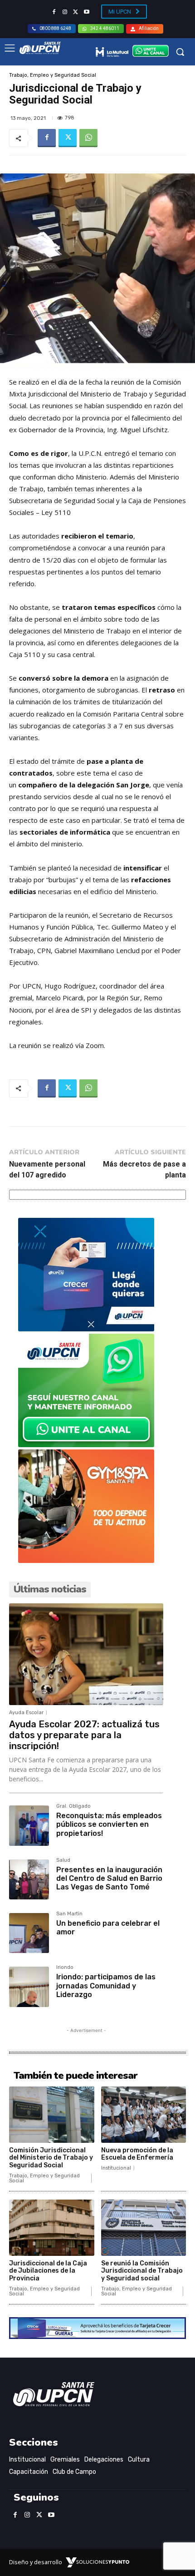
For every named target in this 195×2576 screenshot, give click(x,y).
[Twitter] (76, 12)
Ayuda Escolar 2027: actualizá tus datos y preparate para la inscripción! (84, 1735)
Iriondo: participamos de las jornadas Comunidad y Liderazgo (106, 1985)
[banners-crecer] (86, 1329)
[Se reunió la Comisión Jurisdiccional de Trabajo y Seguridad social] (144, 2228)
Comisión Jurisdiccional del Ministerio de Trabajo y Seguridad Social (51, 2158)
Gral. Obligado (73, 1806)
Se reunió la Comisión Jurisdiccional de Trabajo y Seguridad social (142, 2271)
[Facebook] (54, 12)
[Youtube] (87, 12)
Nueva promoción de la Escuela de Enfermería (137, 2154)
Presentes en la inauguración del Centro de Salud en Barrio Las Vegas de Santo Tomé (109, 1878)
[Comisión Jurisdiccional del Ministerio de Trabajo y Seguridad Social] (52, 2115)
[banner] (86, 1445)
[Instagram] (65, 12)
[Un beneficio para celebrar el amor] (29, 1933)
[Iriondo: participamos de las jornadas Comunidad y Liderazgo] (29, 1987)
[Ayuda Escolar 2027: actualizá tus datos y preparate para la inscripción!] (86, 1654)
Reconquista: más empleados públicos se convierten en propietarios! (109, 1824)
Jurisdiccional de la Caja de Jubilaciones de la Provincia (48, 2271)
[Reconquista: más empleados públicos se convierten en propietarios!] (29, 1825)
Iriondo (65, 1968)
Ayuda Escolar (26, 1713)
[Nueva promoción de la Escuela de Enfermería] (144, 2115)
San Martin (69, 1914)
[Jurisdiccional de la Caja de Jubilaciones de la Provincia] (52, 2228)
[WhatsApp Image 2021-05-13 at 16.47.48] (86, 1560)
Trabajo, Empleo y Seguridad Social (53, 75)
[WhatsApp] (88, 138)
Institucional (116, 2168)
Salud (63, 1860)
